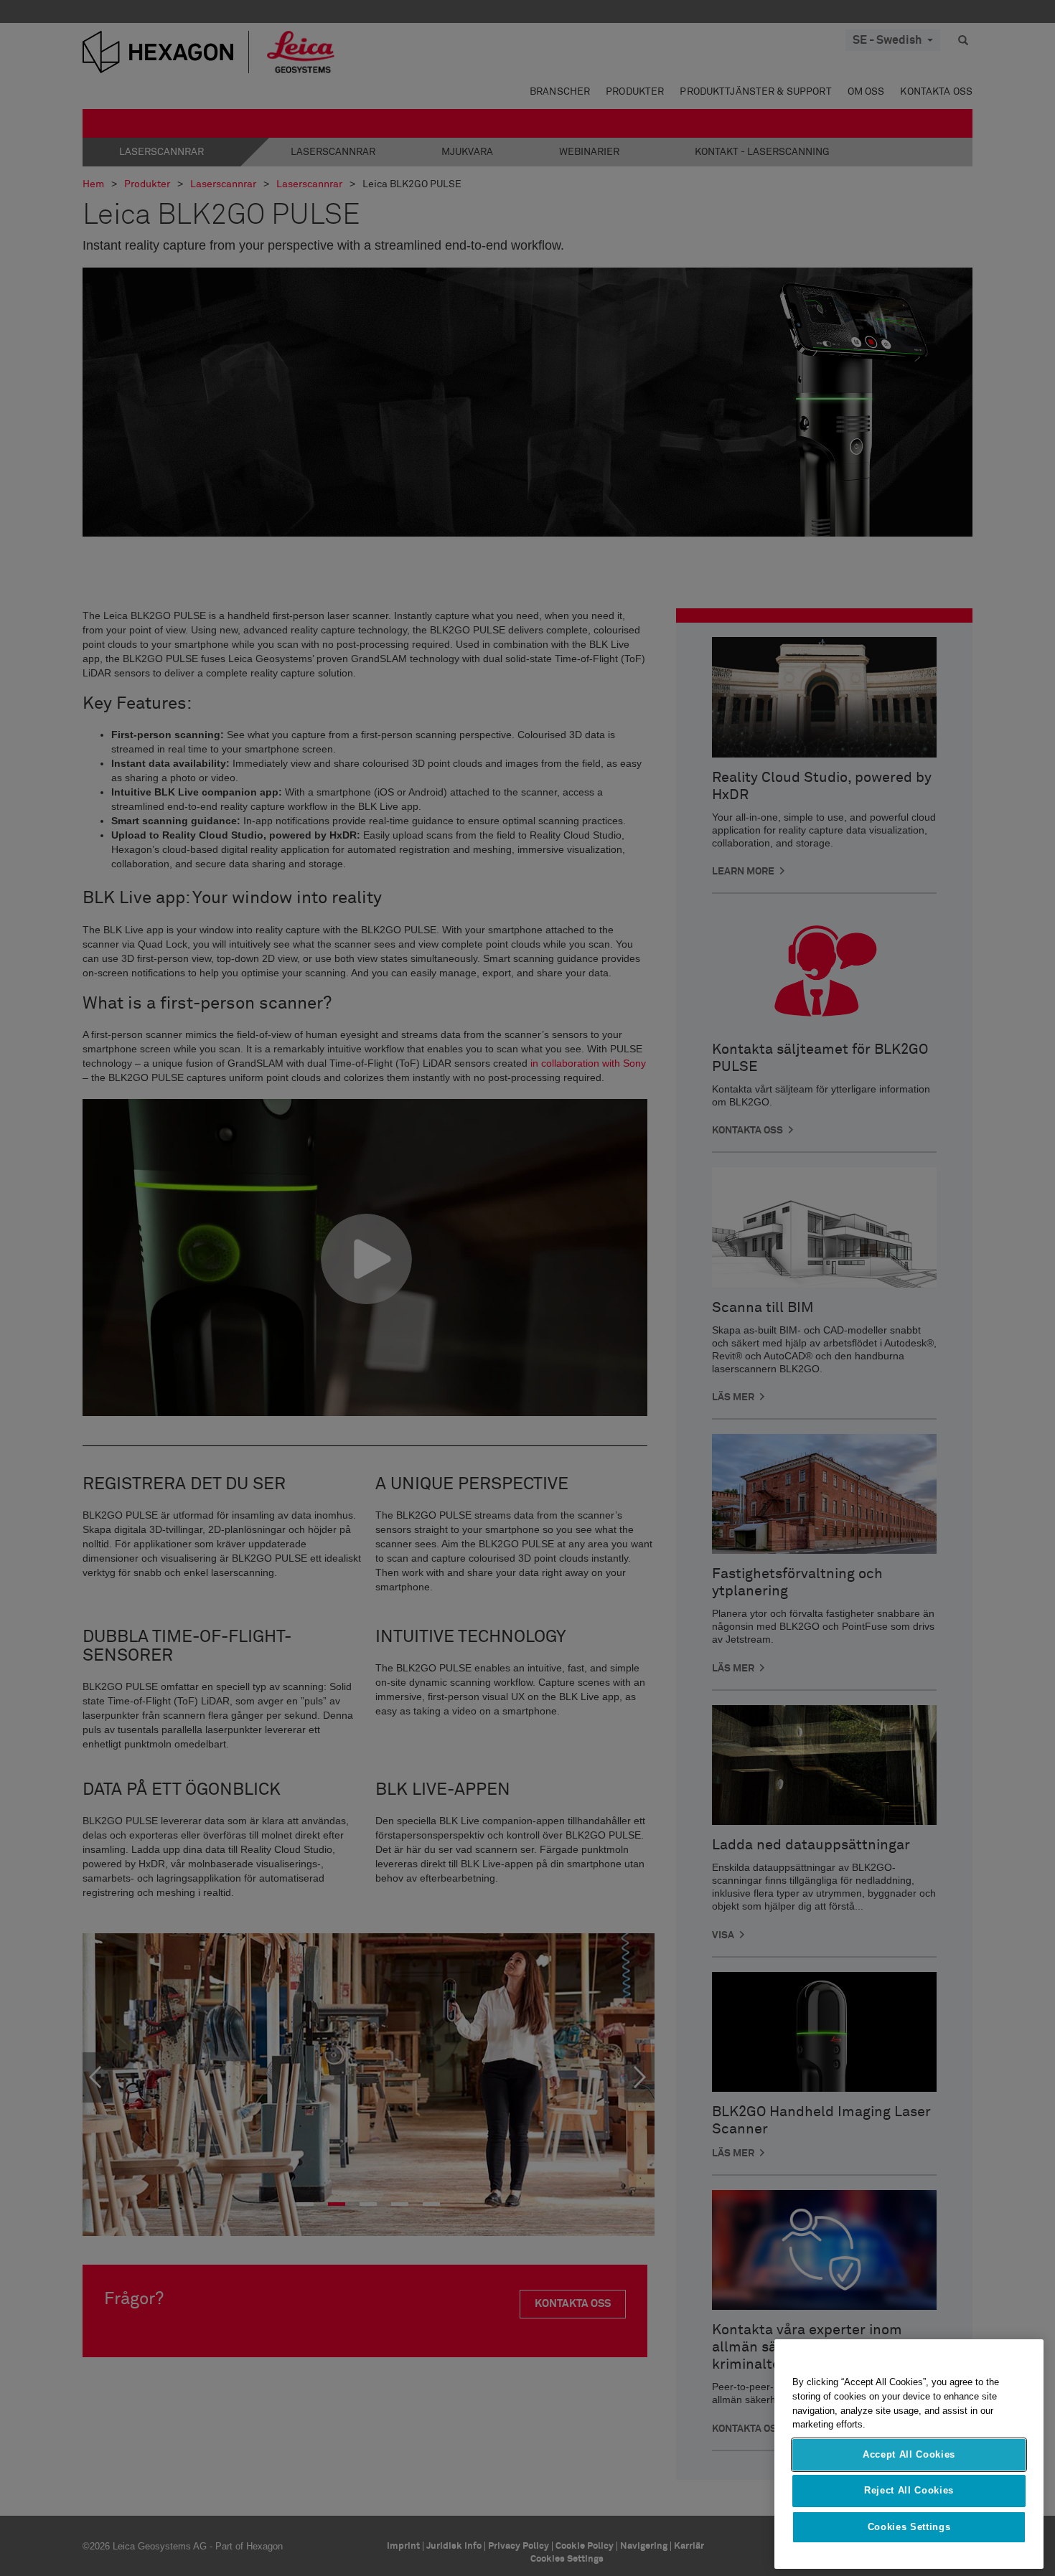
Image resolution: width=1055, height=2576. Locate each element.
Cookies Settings (909, 2527)
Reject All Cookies (909, 2490)
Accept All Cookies (909, 2454)
